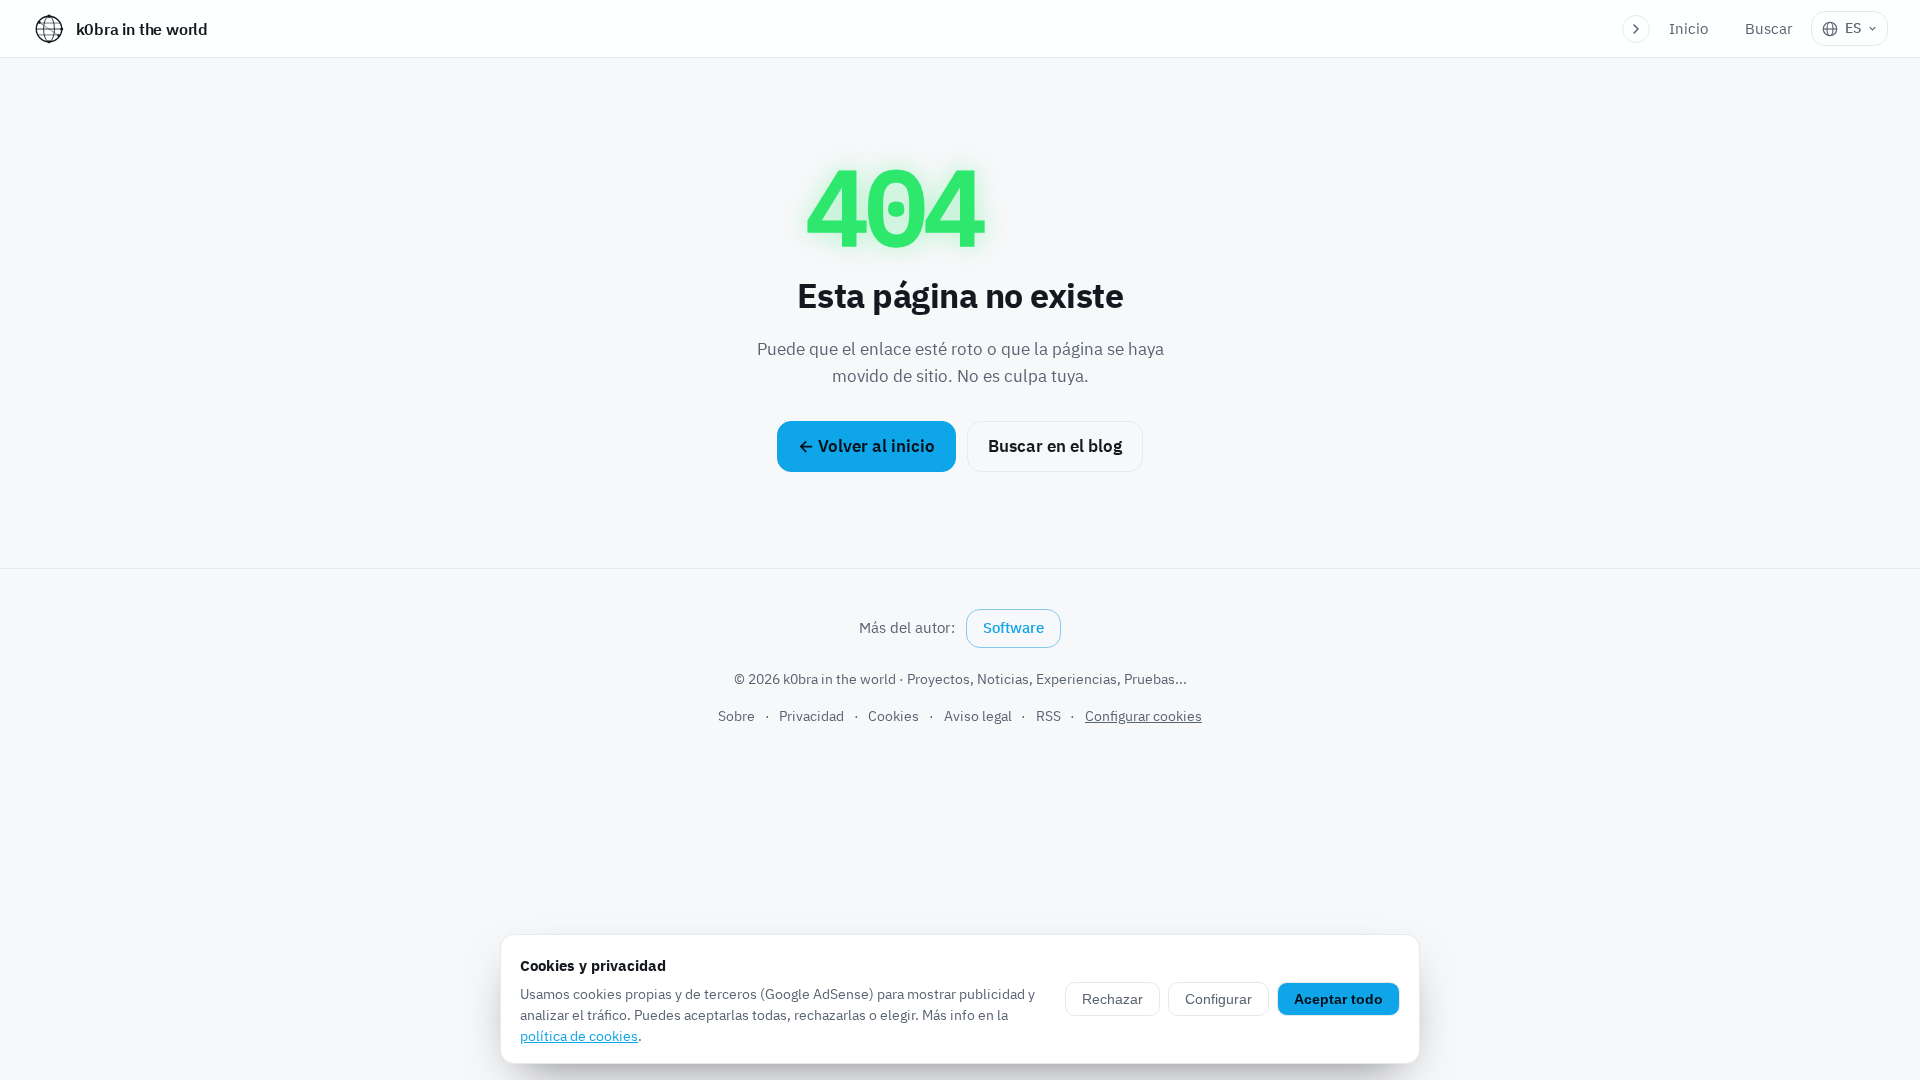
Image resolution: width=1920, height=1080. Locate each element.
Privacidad (811, 716)
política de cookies (579, 1036)
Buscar (1769, 28)
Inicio (1688, 28)
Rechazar (1112, 999)
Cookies (893, 716)
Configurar (1218, 999)
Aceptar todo (1338, 999)
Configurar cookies (1143, 716)
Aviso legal (978, 716)
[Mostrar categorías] (1636, 29)
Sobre (736, 716)
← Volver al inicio (866, 446)
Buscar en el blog (1055, 446)
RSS (1048, 716)
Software (1013, 627)
